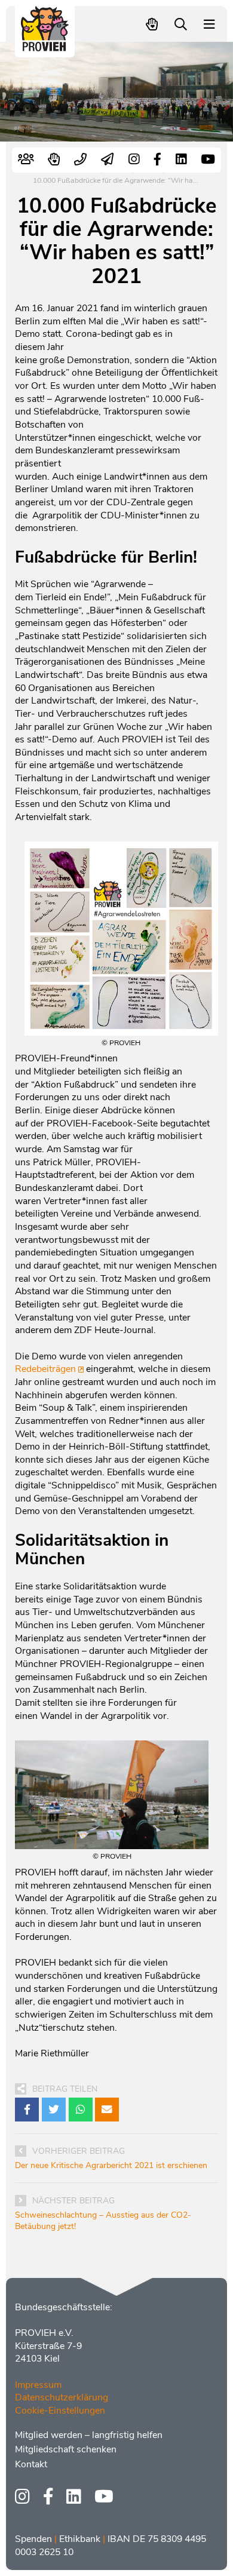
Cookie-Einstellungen (60, 2411)
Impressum (38, 2385)
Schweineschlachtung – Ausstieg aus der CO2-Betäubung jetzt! (103, 2221)
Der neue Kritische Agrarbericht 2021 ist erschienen (111, 2165)
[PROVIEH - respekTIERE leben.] (45, 46)
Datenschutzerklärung (62, 2397)
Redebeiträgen (45, 1369)
